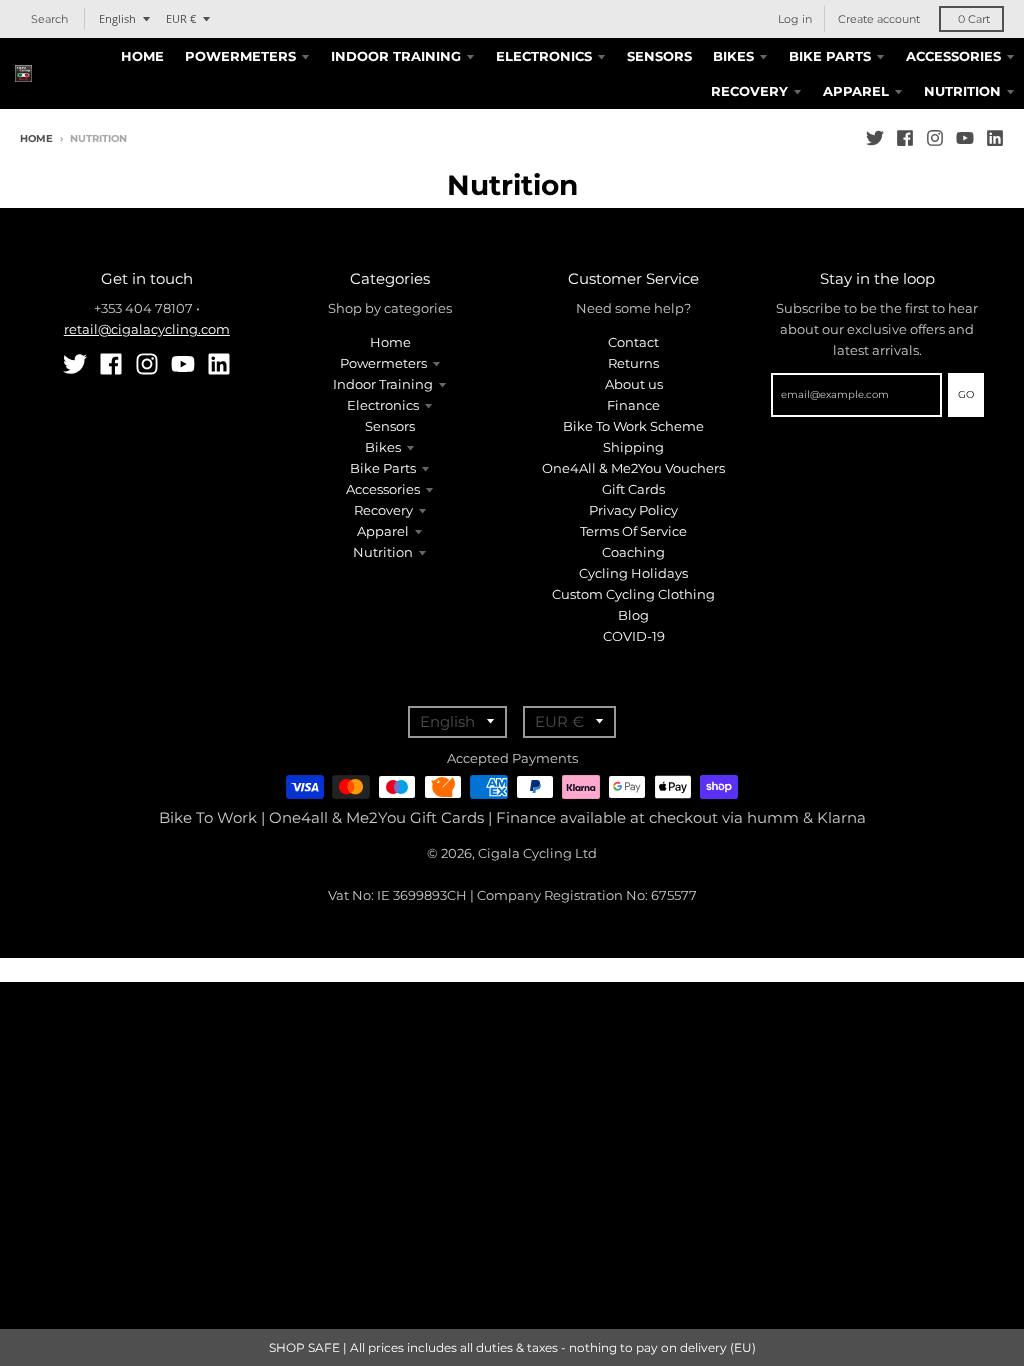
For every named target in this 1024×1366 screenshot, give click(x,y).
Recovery (383, 510)
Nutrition (383, 552)
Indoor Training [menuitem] (396, 56)
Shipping (633, 447)
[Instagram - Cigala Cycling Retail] (935, 138)
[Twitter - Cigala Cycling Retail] (875, 138)
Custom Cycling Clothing (633, 594)
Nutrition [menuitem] (962, 91)
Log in (795, 19)
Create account (879, 19)
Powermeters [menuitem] (240, 56)
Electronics (383, 405)
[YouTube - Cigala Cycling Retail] (965, 138)
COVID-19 (634, 636)
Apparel (383, 531)
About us (634, 384)
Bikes (383, 447)
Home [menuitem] (142, 56)
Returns (633, 363)
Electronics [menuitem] (544, 56)
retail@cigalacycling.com (147, 329)
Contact (633, 342)
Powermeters (383, 363)
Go (966, 394)
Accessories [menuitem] (953, 56)
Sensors (390, 426)
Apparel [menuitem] (856, 91)
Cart (974, 19)
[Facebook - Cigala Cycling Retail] (905, 138)
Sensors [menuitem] (659, 56)
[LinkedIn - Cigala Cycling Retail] (995, 138)
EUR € (181, 18)
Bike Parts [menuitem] (830, 56)
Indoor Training (383, 384)
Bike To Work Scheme (633, 426)
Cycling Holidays (633, 573)
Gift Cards (633, 489)
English (117, 18)
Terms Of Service (633, 531)
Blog (633, 615)
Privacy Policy (633, 510)
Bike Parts (383, 468)
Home (36, 138)
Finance (633, 405)
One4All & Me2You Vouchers (633, 468)
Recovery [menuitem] (749, 91)
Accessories (383, 489)
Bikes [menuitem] (733, 56)
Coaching (633, 552)
